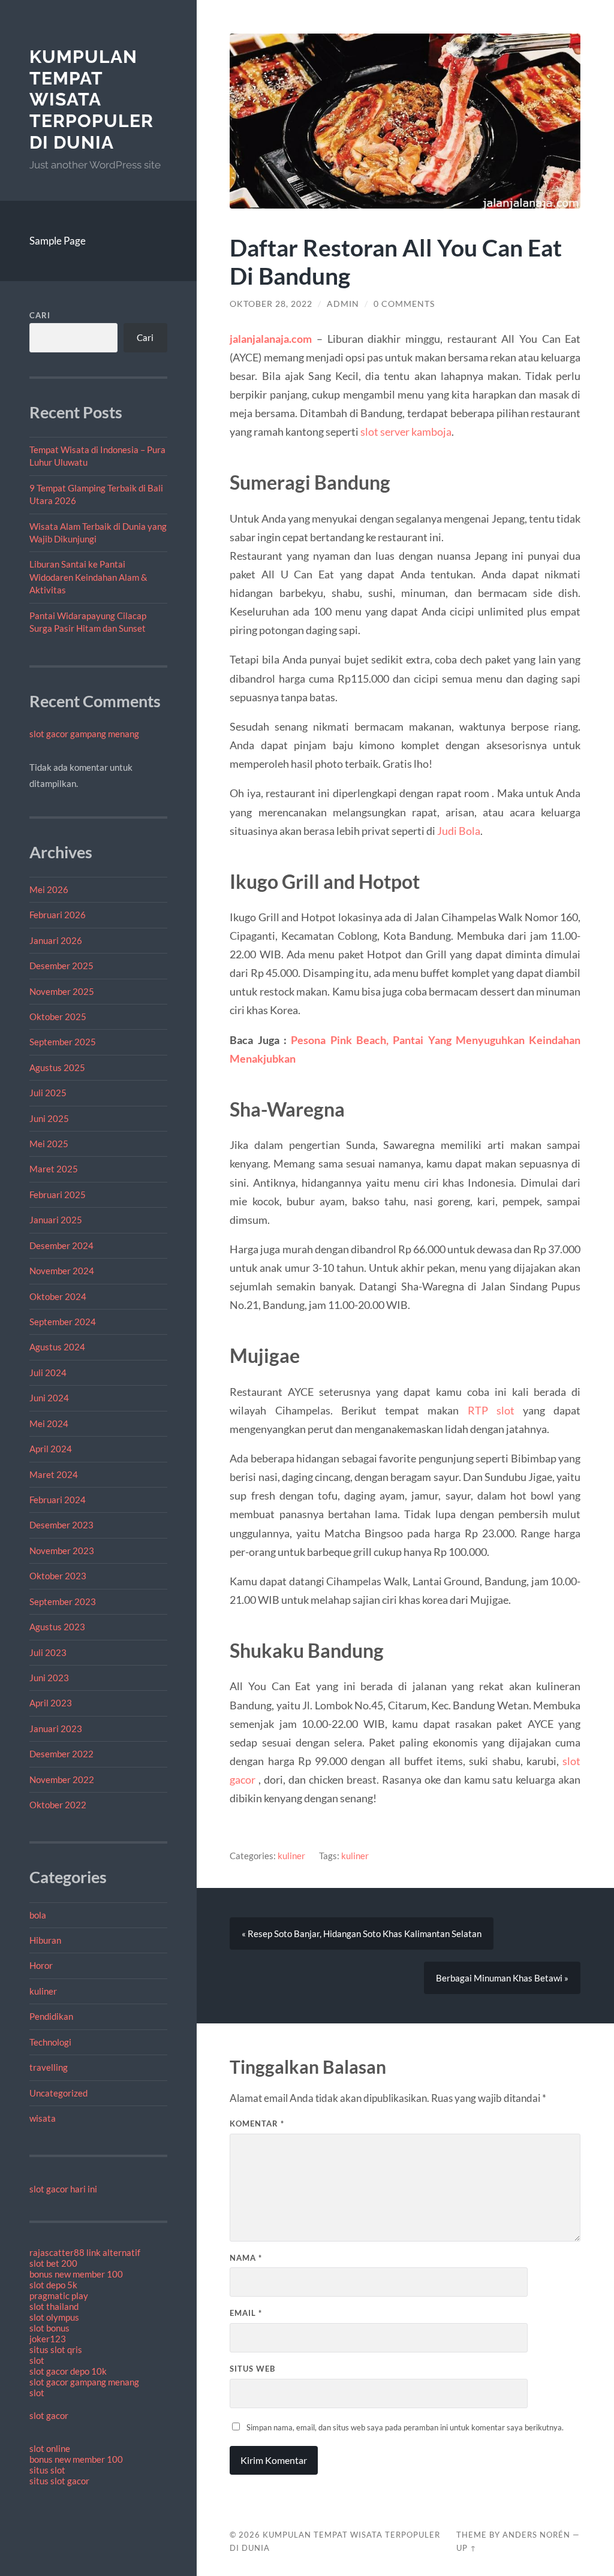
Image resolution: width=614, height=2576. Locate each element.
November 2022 (62, 1779)
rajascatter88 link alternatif (85, 2252)
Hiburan (45, 1940)
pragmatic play (59, 2296)
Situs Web (252, 2369)
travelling (49, 2067)
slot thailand (54, 2306)
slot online (50, 2448)
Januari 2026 (56, 940)
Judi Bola (459, 831)
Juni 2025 (49, 1118)
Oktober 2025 (58, 1016)
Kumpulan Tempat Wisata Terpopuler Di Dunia (91, 99)
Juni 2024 (49, 1398)
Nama (246, 2258)
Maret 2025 (54, 1169)
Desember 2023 (61, 1525)
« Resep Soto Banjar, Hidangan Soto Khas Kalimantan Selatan (362, 1933)
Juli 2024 (48, 1373)
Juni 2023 (49, 1678)
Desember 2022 (61, 1754)
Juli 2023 (48, 1652)
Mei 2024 (49, 1423)
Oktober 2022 (58, 1805)
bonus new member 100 (76, 2274)
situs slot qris (56, 2349)
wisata (43, 2118)
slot (37, 2360)
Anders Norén (536, 2535)
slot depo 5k (53, 2285)
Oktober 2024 (58, 1296)
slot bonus (49, 2328)
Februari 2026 (58, 915)
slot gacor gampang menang (84, 734)
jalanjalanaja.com (271, 339)
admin (343, 304)
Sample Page (58, 241)
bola (38, 1915)
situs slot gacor (59, 2481)
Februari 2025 (58, 1195)
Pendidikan (51, 2016)
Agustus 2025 (57, 1067)
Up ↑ (466, 2548)
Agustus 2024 (57, 1347)
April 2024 (51, 1449)
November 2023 (62, 1551)
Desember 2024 (61, 1245)
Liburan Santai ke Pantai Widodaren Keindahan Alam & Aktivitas (88, 577)
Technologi (50, 2042)
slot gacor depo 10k (68, 2371)
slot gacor (49, 2415)
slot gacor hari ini (63, 2189)
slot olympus (54, 2317)
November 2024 (62, 1271)
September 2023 (63, 1601)
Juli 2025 (48, 1093)
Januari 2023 (56, 1729)
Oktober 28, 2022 (271, 304)
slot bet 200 (53, 2263)
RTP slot (491, 1410)
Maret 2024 (54, 1474)
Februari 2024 (58, 1500)
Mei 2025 (49, 1144)
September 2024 (63, 1322)
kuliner (43, 1991)
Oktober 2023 (58, 1576)
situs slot (47, 2470)
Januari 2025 (56, 1220)
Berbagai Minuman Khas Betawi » (502, 1978)
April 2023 (51, 1703)
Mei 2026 (49, 889)
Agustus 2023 (57, 1627)
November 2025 (62, 991)
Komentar (257, 2123)
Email (246, 2313)
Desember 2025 (61, 966)
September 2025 (63, 1042)
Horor (41, 1965)
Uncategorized (58, 2093)
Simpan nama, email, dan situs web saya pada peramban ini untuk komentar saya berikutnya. (405, 2427)
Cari (40, 315)
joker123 (48, 2339)
